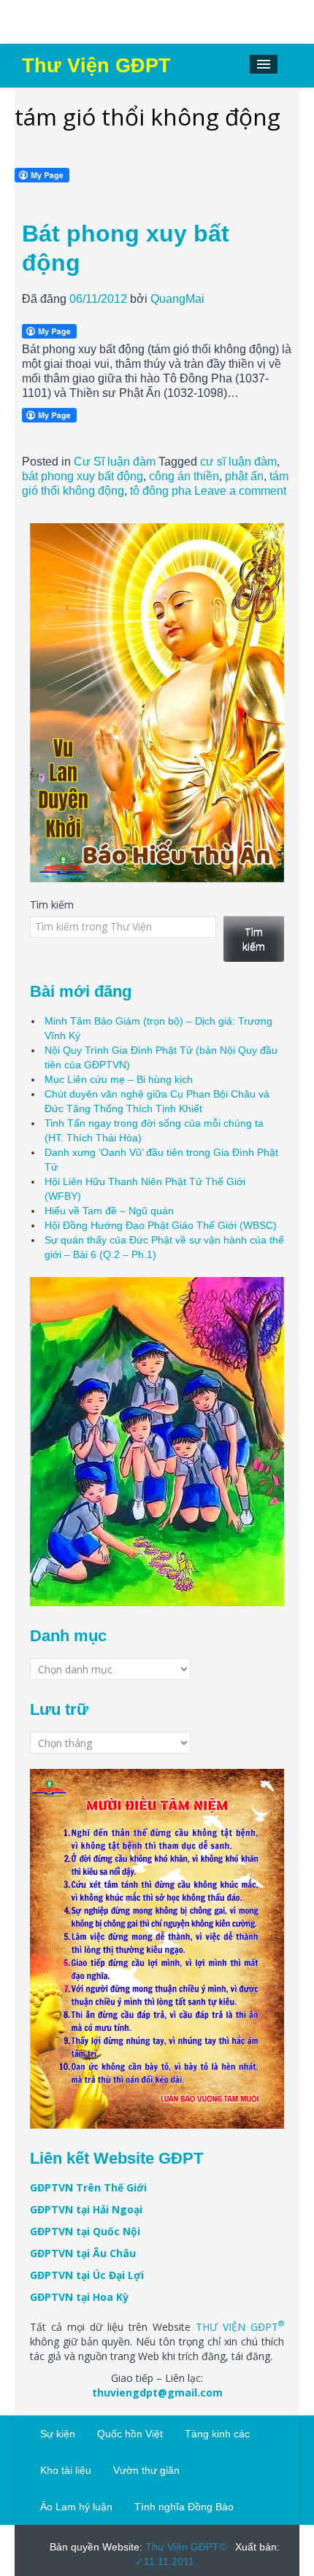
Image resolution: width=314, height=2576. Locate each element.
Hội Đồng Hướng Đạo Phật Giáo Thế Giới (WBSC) (161, 1225)
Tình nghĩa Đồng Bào (184, 2507)
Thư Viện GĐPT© (184, 2547)
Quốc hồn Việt (130, 2434)
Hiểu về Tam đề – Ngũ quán (109, 1211)
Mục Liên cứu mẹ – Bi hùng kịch (119, 1079)
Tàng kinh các (217, 2434)
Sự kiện (58, 2434)
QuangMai (177, 299)
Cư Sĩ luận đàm (115, 462)
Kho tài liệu (66, 2470)
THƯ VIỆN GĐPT (240, 2327)
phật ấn (244, 476)
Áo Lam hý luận (76, 2507)
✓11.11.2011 (165, 2561)
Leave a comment (240, 491)
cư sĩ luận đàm (238, 462)
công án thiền (184, 476)
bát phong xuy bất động (83, 476)
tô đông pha (161, 491)
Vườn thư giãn (146, 2470)
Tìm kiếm (52, 905)
